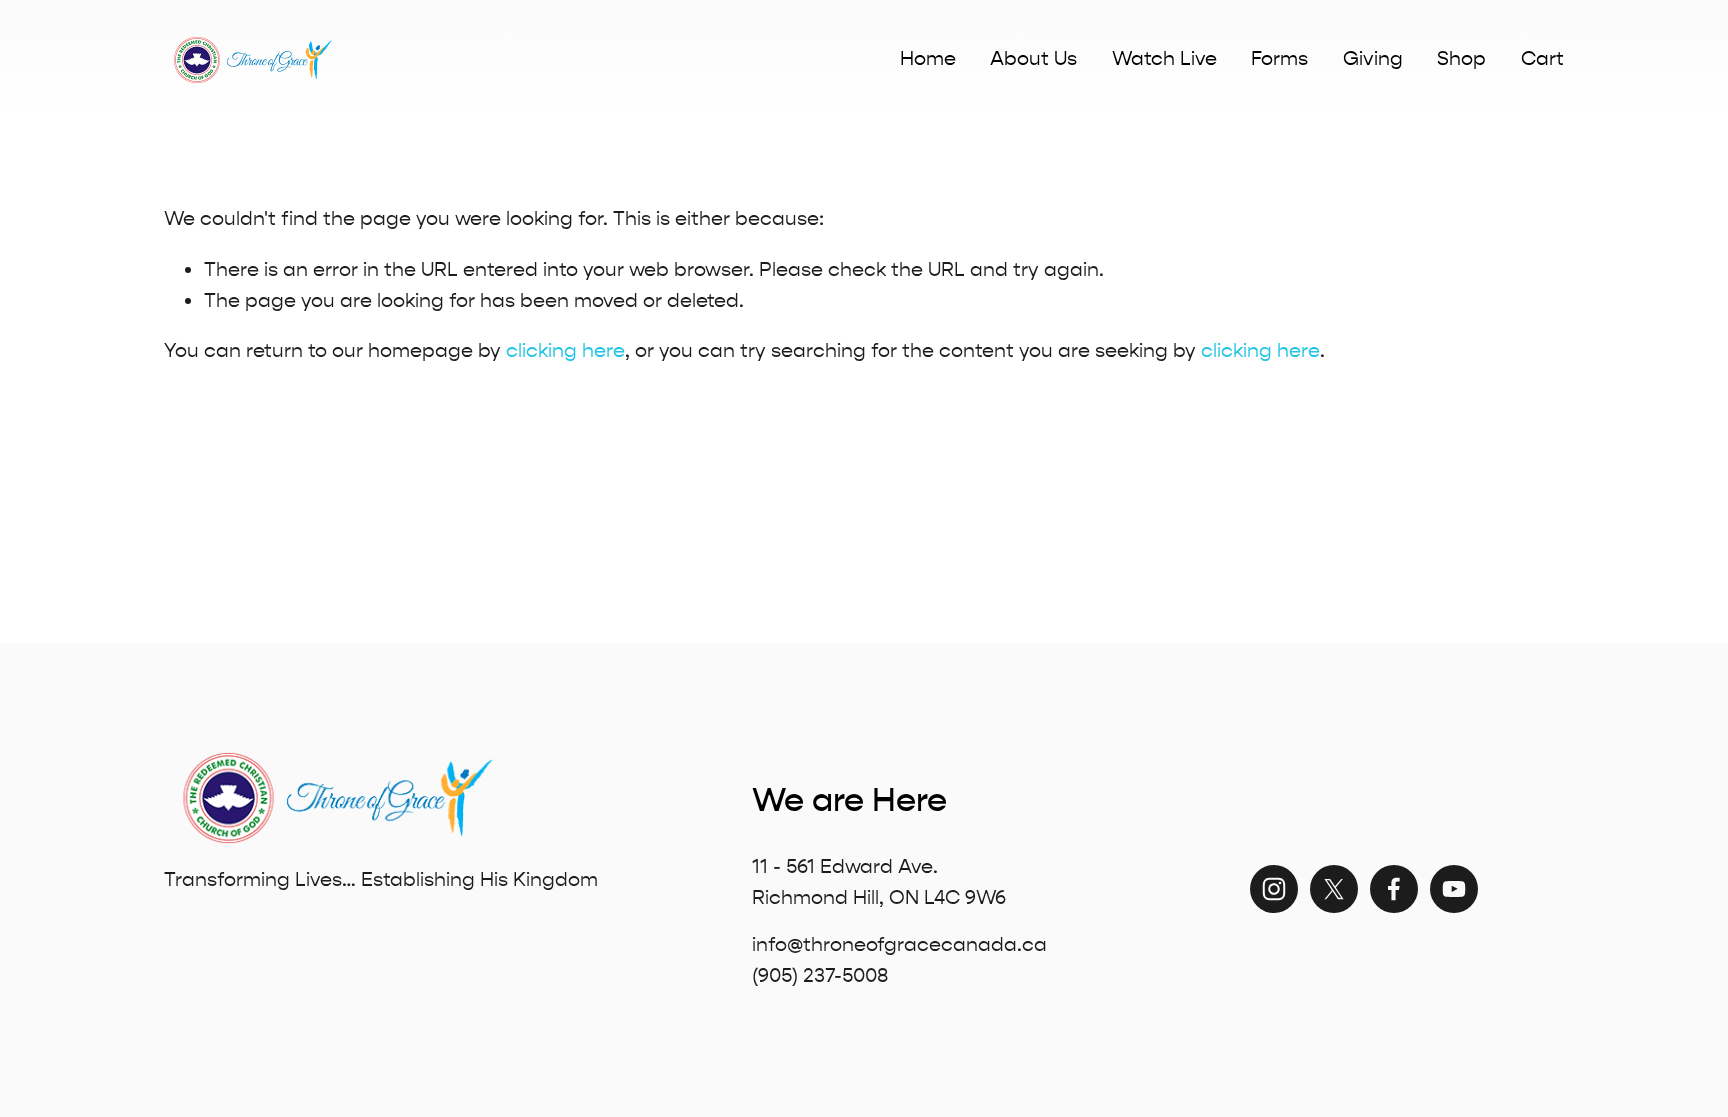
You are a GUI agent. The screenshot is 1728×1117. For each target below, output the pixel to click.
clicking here (565, 350)
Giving (1373, 58)
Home (928, 58)
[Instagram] (1274, 889)
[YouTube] (1454, 889)
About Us (1033, 58)
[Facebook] (1394, 889)
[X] (1334, 889)
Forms (1279, 58)
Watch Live (1164, 58)
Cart (1542, 58)
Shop (1461, 58)
